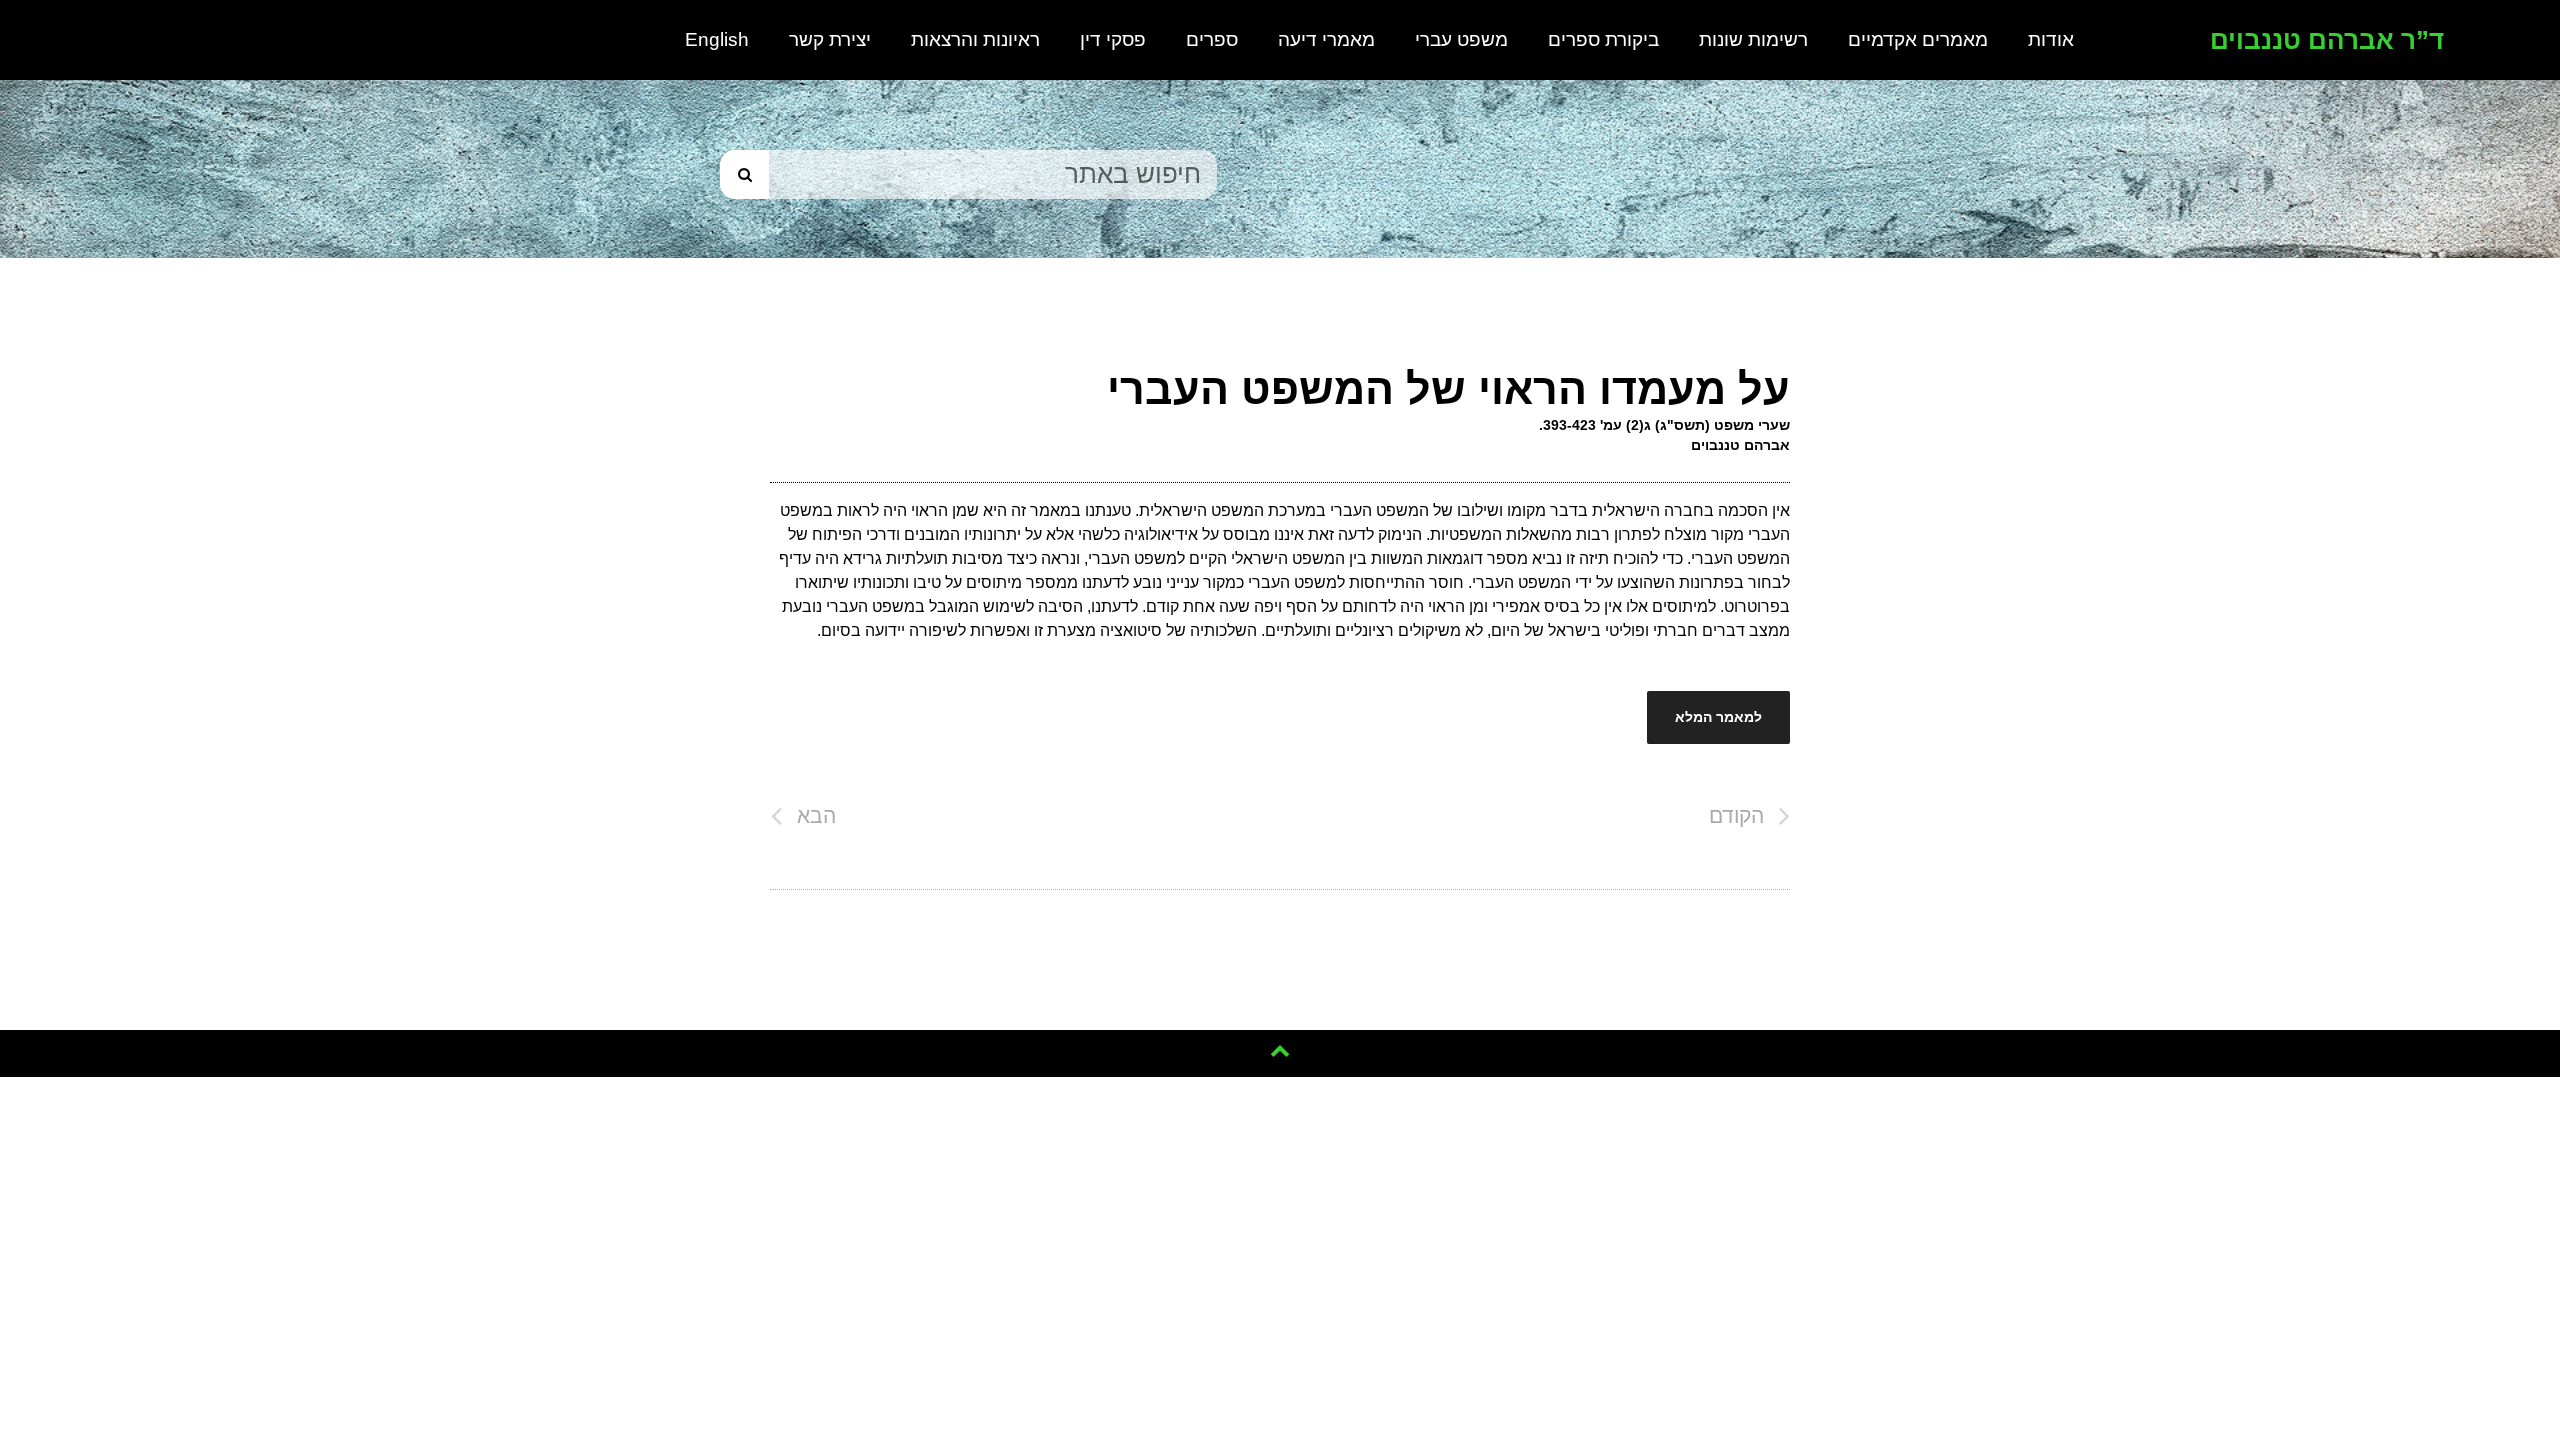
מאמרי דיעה (1326, 39)
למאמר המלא (1718, 717)
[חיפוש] (744, 174)
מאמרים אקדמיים (1918, 39)
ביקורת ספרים (1603, 39)
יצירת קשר (830, 39)
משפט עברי (1461, 39)
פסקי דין (1113, 39)
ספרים (1212, 39)
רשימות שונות (1753, 39)
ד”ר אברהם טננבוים (2327, 40)
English (717, 39)
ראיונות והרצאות (975, 39)
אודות (2051, 39)
